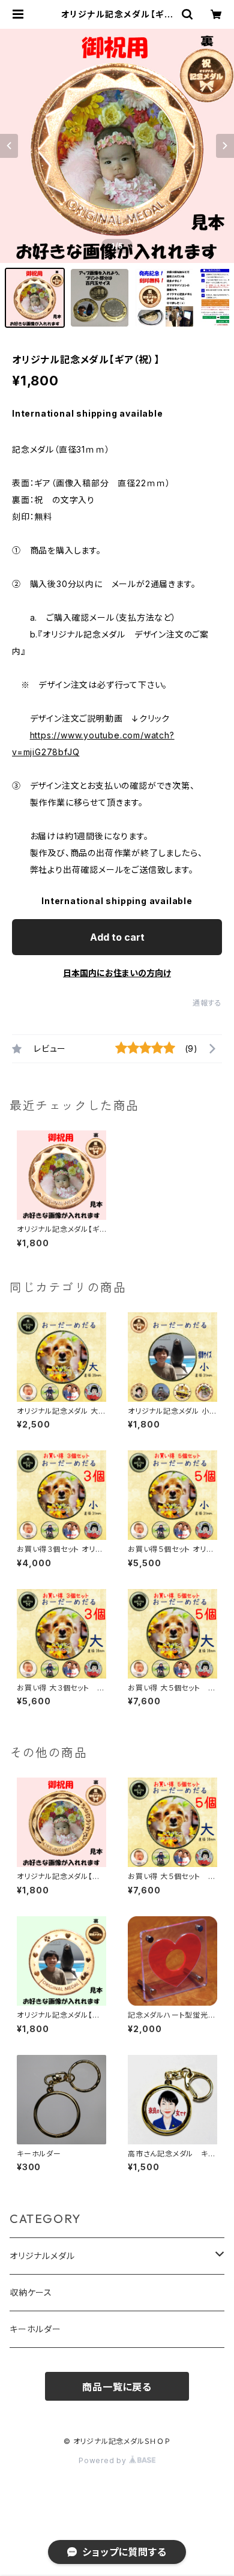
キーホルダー (35, 2329)
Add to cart (117, 937)
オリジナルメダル (42, 2256)
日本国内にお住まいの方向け (117, 973)
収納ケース (31, 2292)
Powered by (104, 2460)
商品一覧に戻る (117, 2387)
